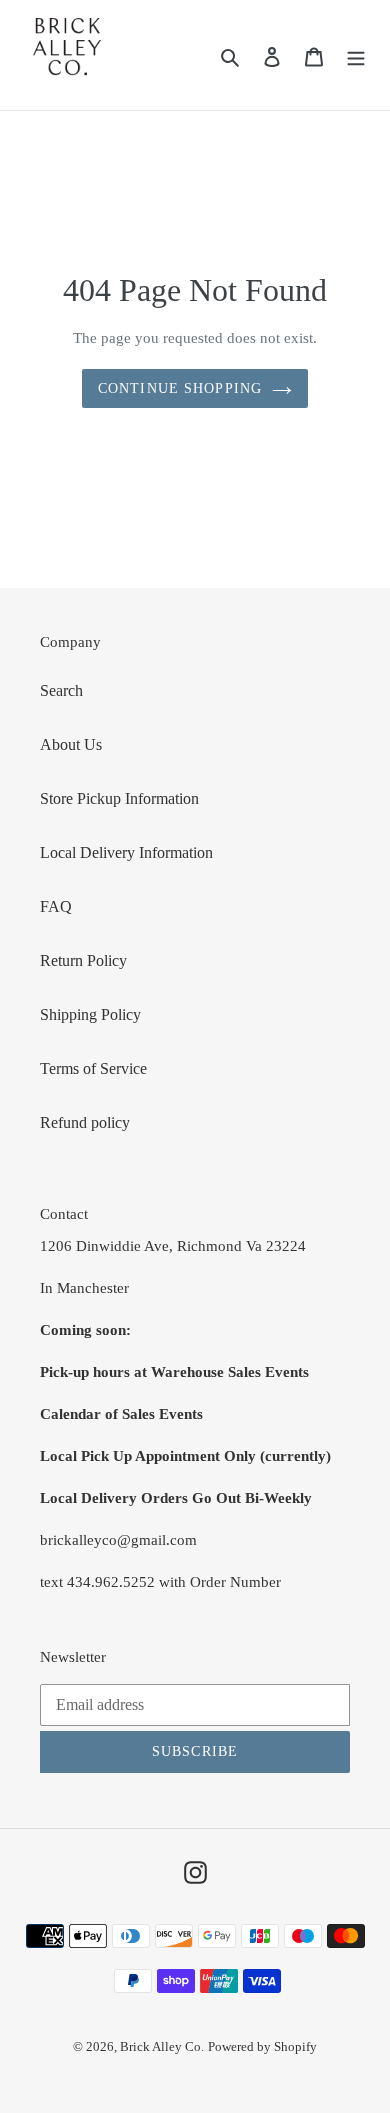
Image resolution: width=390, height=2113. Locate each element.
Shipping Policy (90, 1014)
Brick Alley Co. (162, 2046)
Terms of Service (93, 1068)
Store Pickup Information (119, 798)
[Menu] (356, 55)
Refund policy (85, 1122)
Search (61, 690)
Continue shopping (180, 388)
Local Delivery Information (126, 852)
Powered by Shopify (262, 2046)
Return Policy (83, 960)
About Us (71, 744)
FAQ (56, 906)
